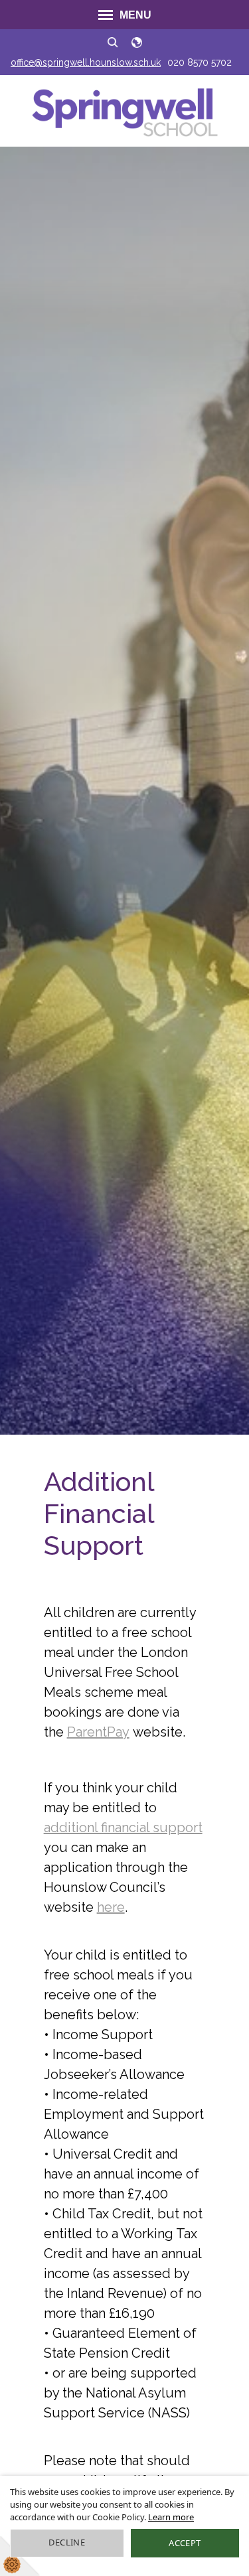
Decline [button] (67, 2542)
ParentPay (98, 1732)
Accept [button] (185, 2543)
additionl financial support (123, 1827)
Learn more (171, 2517)
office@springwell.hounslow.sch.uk (86, 62)
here (111, 1907)
